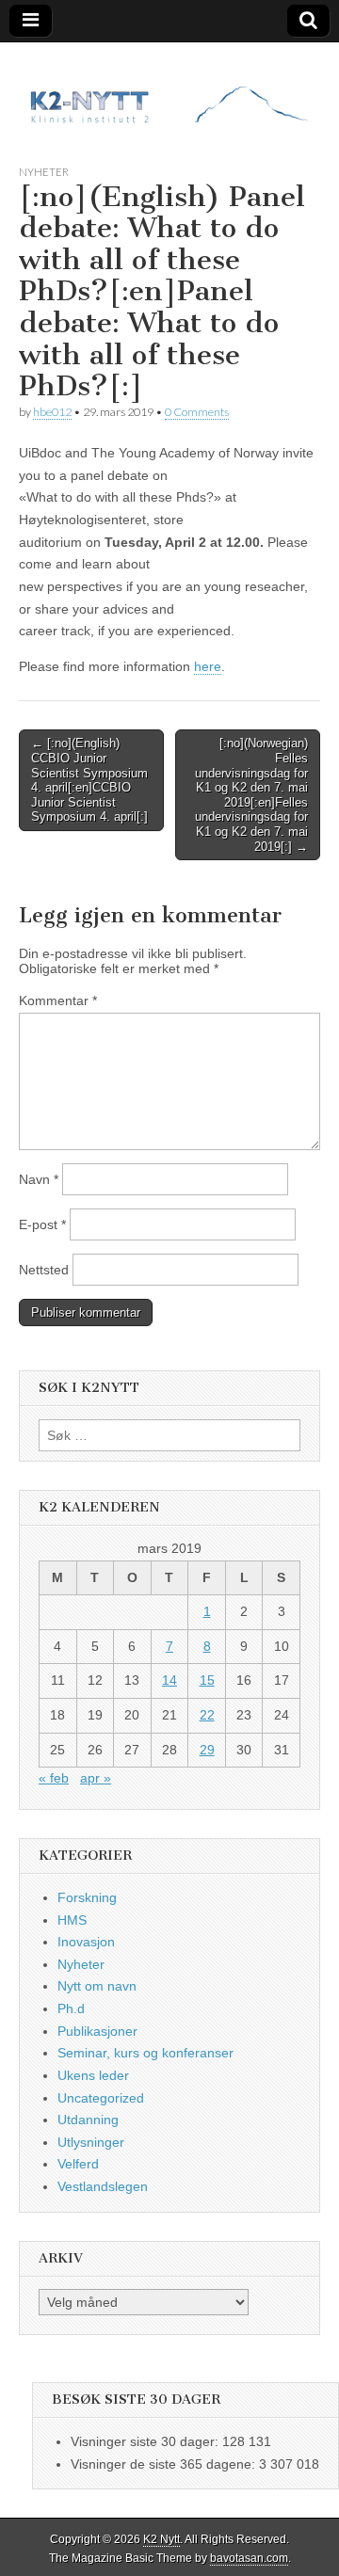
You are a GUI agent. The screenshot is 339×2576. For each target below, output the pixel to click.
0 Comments (197, 412)
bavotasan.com (249, 2558)
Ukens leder (93, 2075)
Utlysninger (91, 2142)
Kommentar (58, 1000)
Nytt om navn (97, 1986)
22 (207, 1715)
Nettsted (44, 1270)
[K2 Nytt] (169, 89)
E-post (42, 1224)
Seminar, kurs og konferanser (145, 2053)
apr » (96, 1778)
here (208, 666)
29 (207, 1750)
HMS (72, 1920)
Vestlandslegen (103, 2186)
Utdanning (88, 2120)
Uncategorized (101, 2098)
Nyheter (44, 172)
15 (207, 1680)
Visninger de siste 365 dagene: (165, 2464)
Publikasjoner (97, 2031)
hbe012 (52, 412)
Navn (39, 1179)
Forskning (87, 1897)
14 (169, 1680)
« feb (54, 1778)
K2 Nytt (161, 2539)
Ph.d (71, 2008)
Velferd (78, 2164)
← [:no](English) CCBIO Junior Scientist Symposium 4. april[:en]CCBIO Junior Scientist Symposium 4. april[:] (89, 780)
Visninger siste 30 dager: (146, 2441)
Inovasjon (86, 1942)
